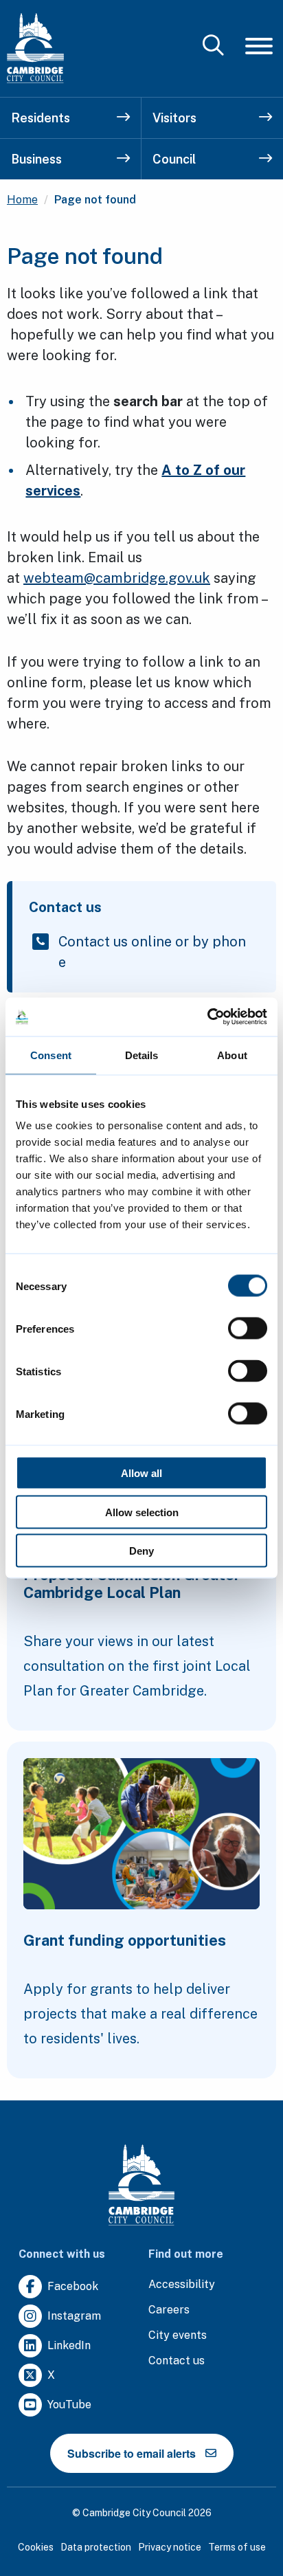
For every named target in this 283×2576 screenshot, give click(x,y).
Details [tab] (142, 1055)
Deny (141, 1551)
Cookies (36, 2547)
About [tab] (232, 1055)
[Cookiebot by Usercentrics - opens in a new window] (207, 1017)
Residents (41, 118)
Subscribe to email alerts (132, 2453)
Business (36, 159)
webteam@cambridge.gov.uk (117, 578)
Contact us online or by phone (152, 952)
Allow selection (142, 1512)
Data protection (96, 2547)
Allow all (141, 1473)
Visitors (174, 118)
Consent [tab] (51, 1055)
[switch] (248, 1329)
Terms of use (237, 2547)
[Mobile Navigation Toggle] (259, 46)
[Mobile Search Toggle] (213, 46)
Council (174, 159)
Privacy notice (170, 2547)
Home (22, 200)
